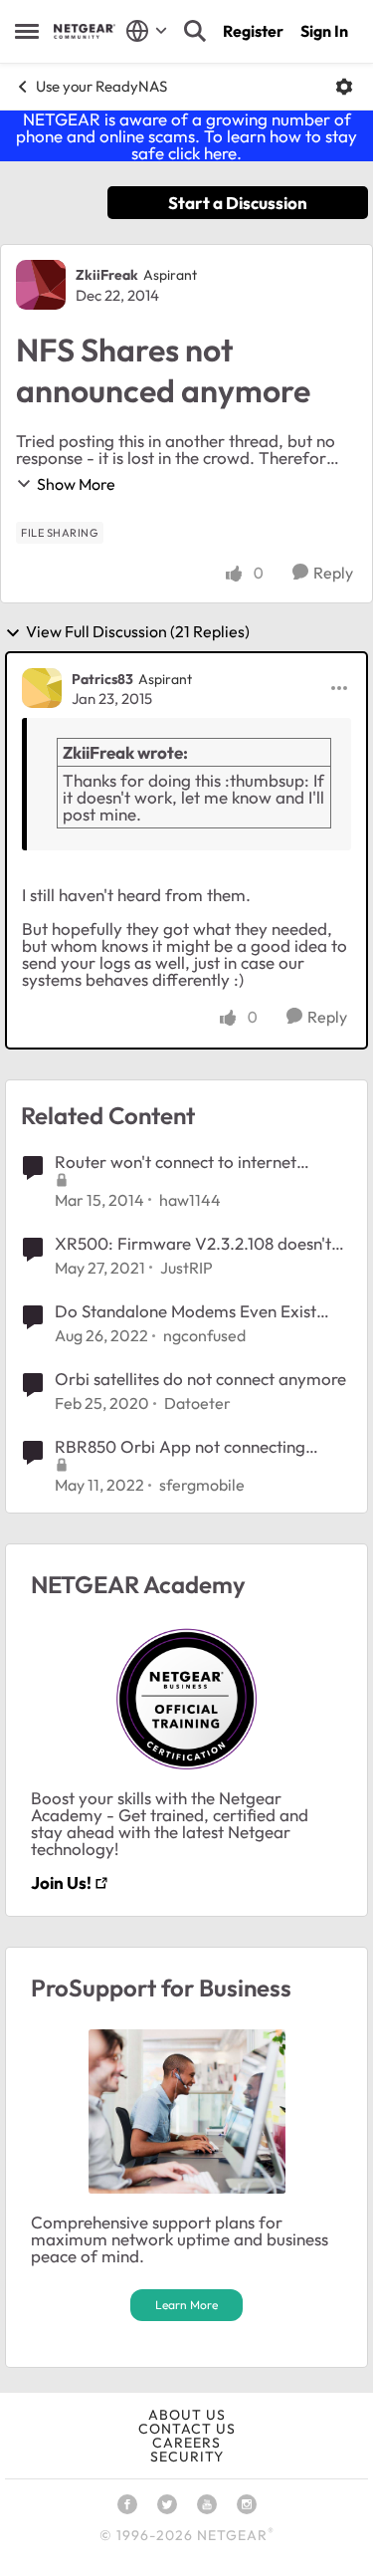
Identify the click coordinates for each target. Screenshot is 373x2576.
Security (187, 2457)
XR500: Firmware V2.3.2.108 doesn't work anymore (193, 1244)
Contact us (187, 2429)
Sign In (324, 31)
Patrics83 (102, 679)
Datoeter (197, 1403)
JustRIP (186, 1268)
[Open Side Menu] (27, 31)
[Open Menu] (344, 87)
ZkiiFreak (107, 275)
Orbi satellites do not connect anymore (200, 1379)
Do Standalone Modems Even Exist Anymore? (186, 1311)
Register (253, 31)
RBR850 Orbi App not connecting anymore (180, 1447)
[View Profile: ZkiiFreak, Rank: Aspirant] (41, 285)
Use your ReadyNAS (101, 86)
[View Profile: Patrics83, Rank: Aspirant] (42, 688)
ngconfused (204, 1335)
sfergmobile (202, 1485)
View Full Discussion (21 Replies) (138, 632)
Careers (186, 2443)
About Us (187, 2415)
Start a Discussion (238, 203)
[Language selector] (147, 31)
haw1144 (190, 1200)
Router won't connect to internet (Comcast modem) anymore (176, 1162)
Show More (76, 484)
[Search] (195, 31)
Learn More (186, 2305)
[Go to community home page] (85, 31)
